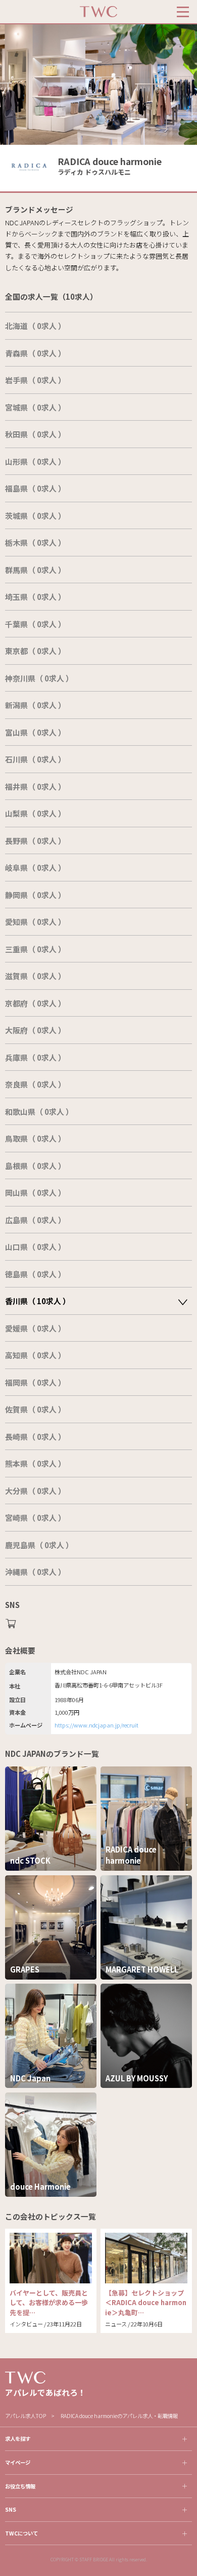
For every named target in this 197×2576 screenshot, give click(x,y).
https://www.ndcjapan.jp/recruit (96, 1725)
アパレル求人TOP (26, 2416)
